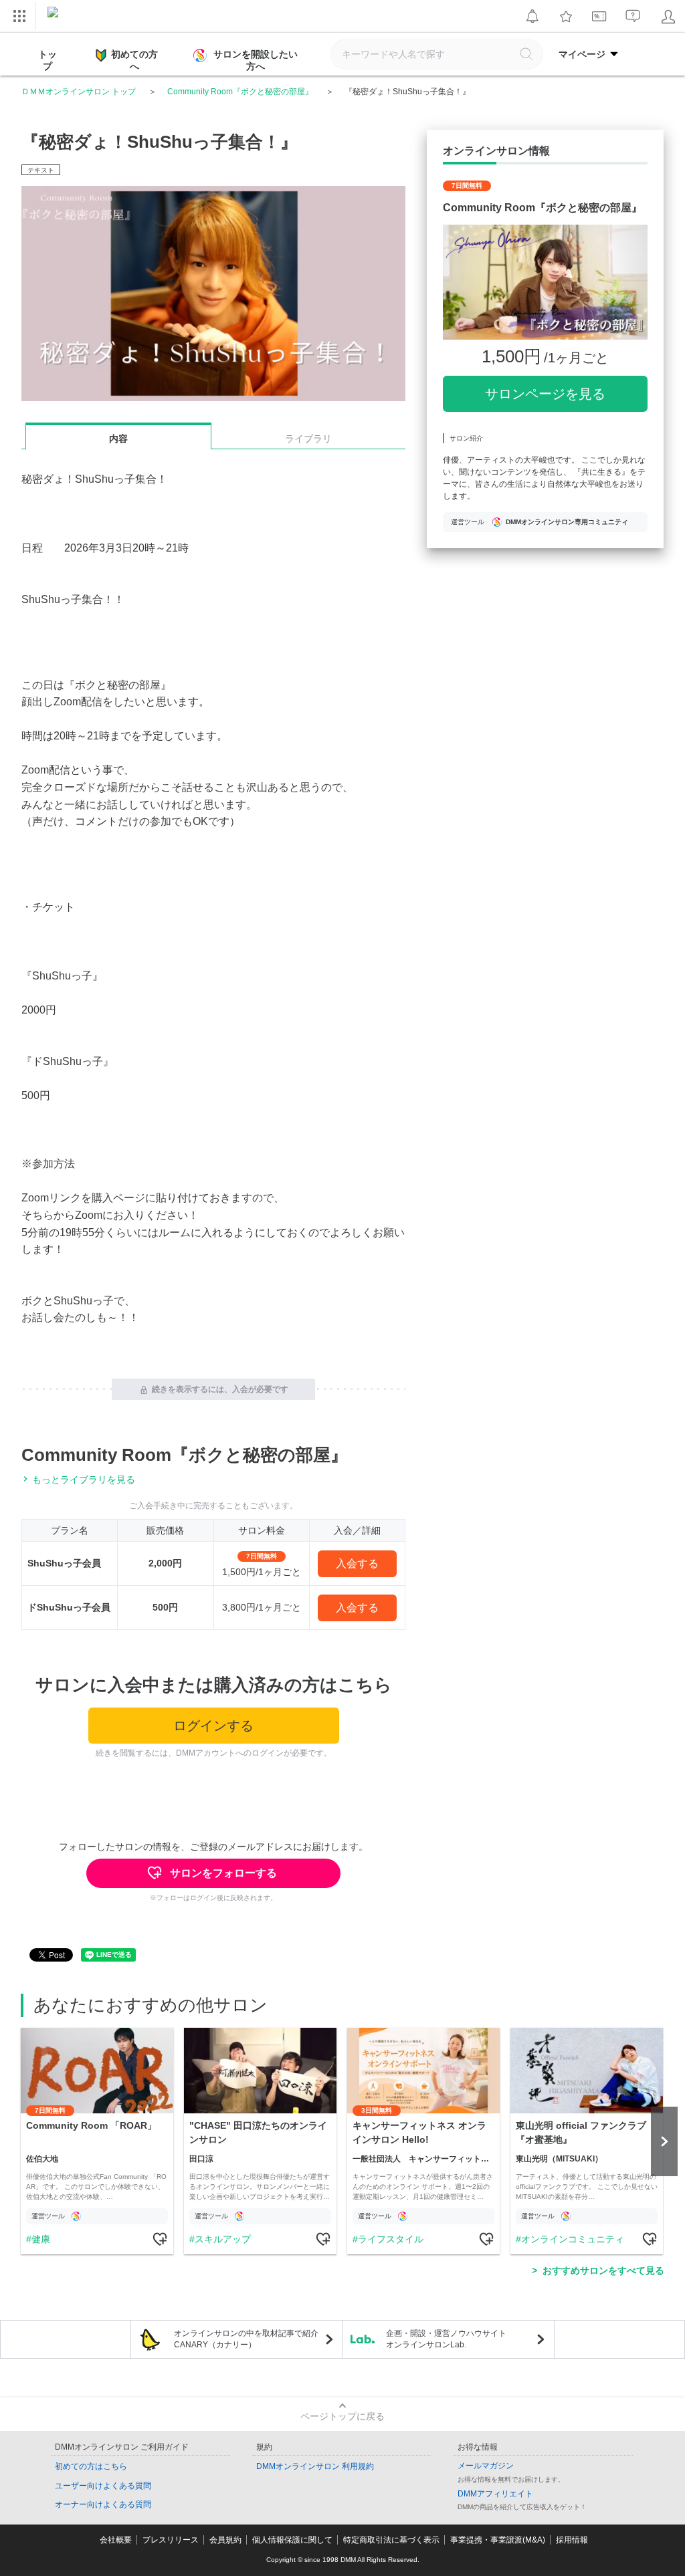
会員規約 (225, 2540)
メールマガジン (486, 2466)
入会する (357, 1563)
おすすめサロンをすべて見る (603, 2270)
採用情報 (572, 2540)
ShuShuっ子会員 (64, 1563)
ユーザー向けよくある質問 (103, 2486)
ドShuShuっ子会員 (69, 1607)
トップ (47, 60)
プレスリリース (171, 2540)
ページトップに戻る (342, 2416)
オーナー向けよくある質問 (103, 2504)
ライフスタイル (391, 2239)
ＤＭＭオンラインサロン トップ (79, 92)
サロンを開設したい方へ (256, 60)
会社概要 (116, 2540)
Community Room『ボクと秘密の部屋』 (240, 92)
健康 (41, 2239)
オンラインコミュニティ (573, 2239)
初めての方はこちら (91, 2466)
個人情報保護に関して (292, 2540)
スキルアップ (223, 2239)
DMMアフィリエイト (495, 2494)
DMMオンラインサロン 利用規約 (315, 2466)
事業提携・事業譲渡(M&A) (498, 2540)
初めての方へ (134, 60)
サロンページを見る (545, 394)
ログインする (213, 1726)
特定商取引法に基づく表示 (391, 2540)
